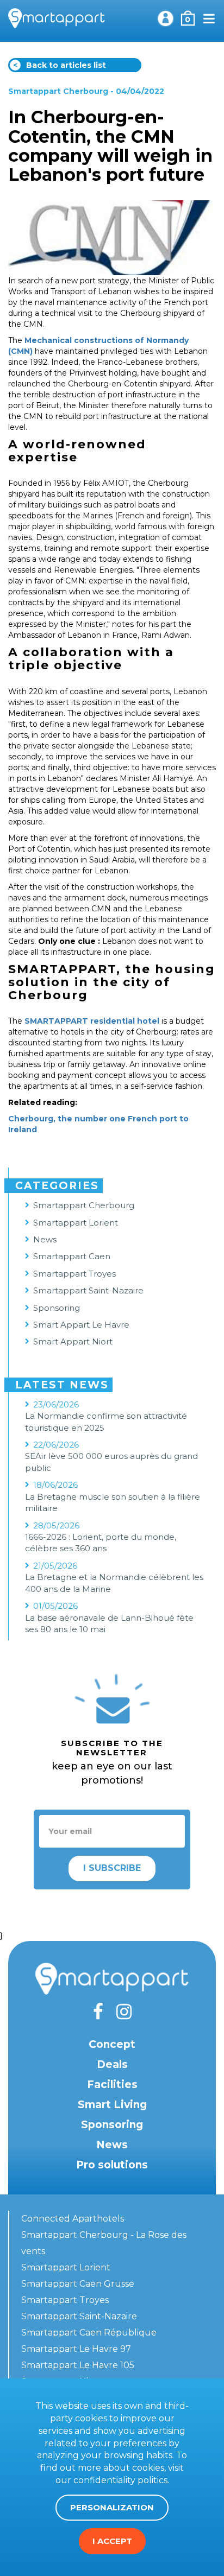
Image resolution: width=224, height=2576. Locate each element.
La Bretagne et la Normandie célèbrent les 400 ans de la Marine (114, 1583)
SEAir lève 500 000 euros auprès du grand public (111, 1462)
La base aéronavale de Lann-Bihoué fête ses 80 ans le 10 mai (109, 1623)
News (45, 1239)
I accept (112, 2541)
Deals (112, 2064)
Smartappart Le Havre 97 (76, 2349)
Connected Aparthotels (73, 2219)
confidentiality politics (120, 2480)
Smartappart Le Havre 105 (78, 2365)
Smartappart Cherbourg (58, 91)
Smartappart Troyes (74, 1274)
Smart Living (112, 2105)
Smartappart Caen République (89, 2333)
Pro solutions (112, 2165)
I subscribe (112, 1868)
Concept (112, 2044)
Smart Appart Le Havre (81, 1325)
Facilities (112, 2085)
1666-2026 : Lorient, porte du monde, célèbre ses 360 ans (101, 1543)
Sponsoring (57, 1308)
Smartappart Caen (72, 1256)
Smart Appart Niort (73, 1341)
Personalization (112, 2507)
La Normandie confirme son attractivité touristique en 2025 (106, 1422)
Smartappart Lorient (76, 1223)
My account (165, 18)
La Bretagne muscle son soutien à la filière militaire (113, 1502)
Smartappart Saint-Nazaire (88, 1290)
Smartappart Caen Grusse (78, 2284)
